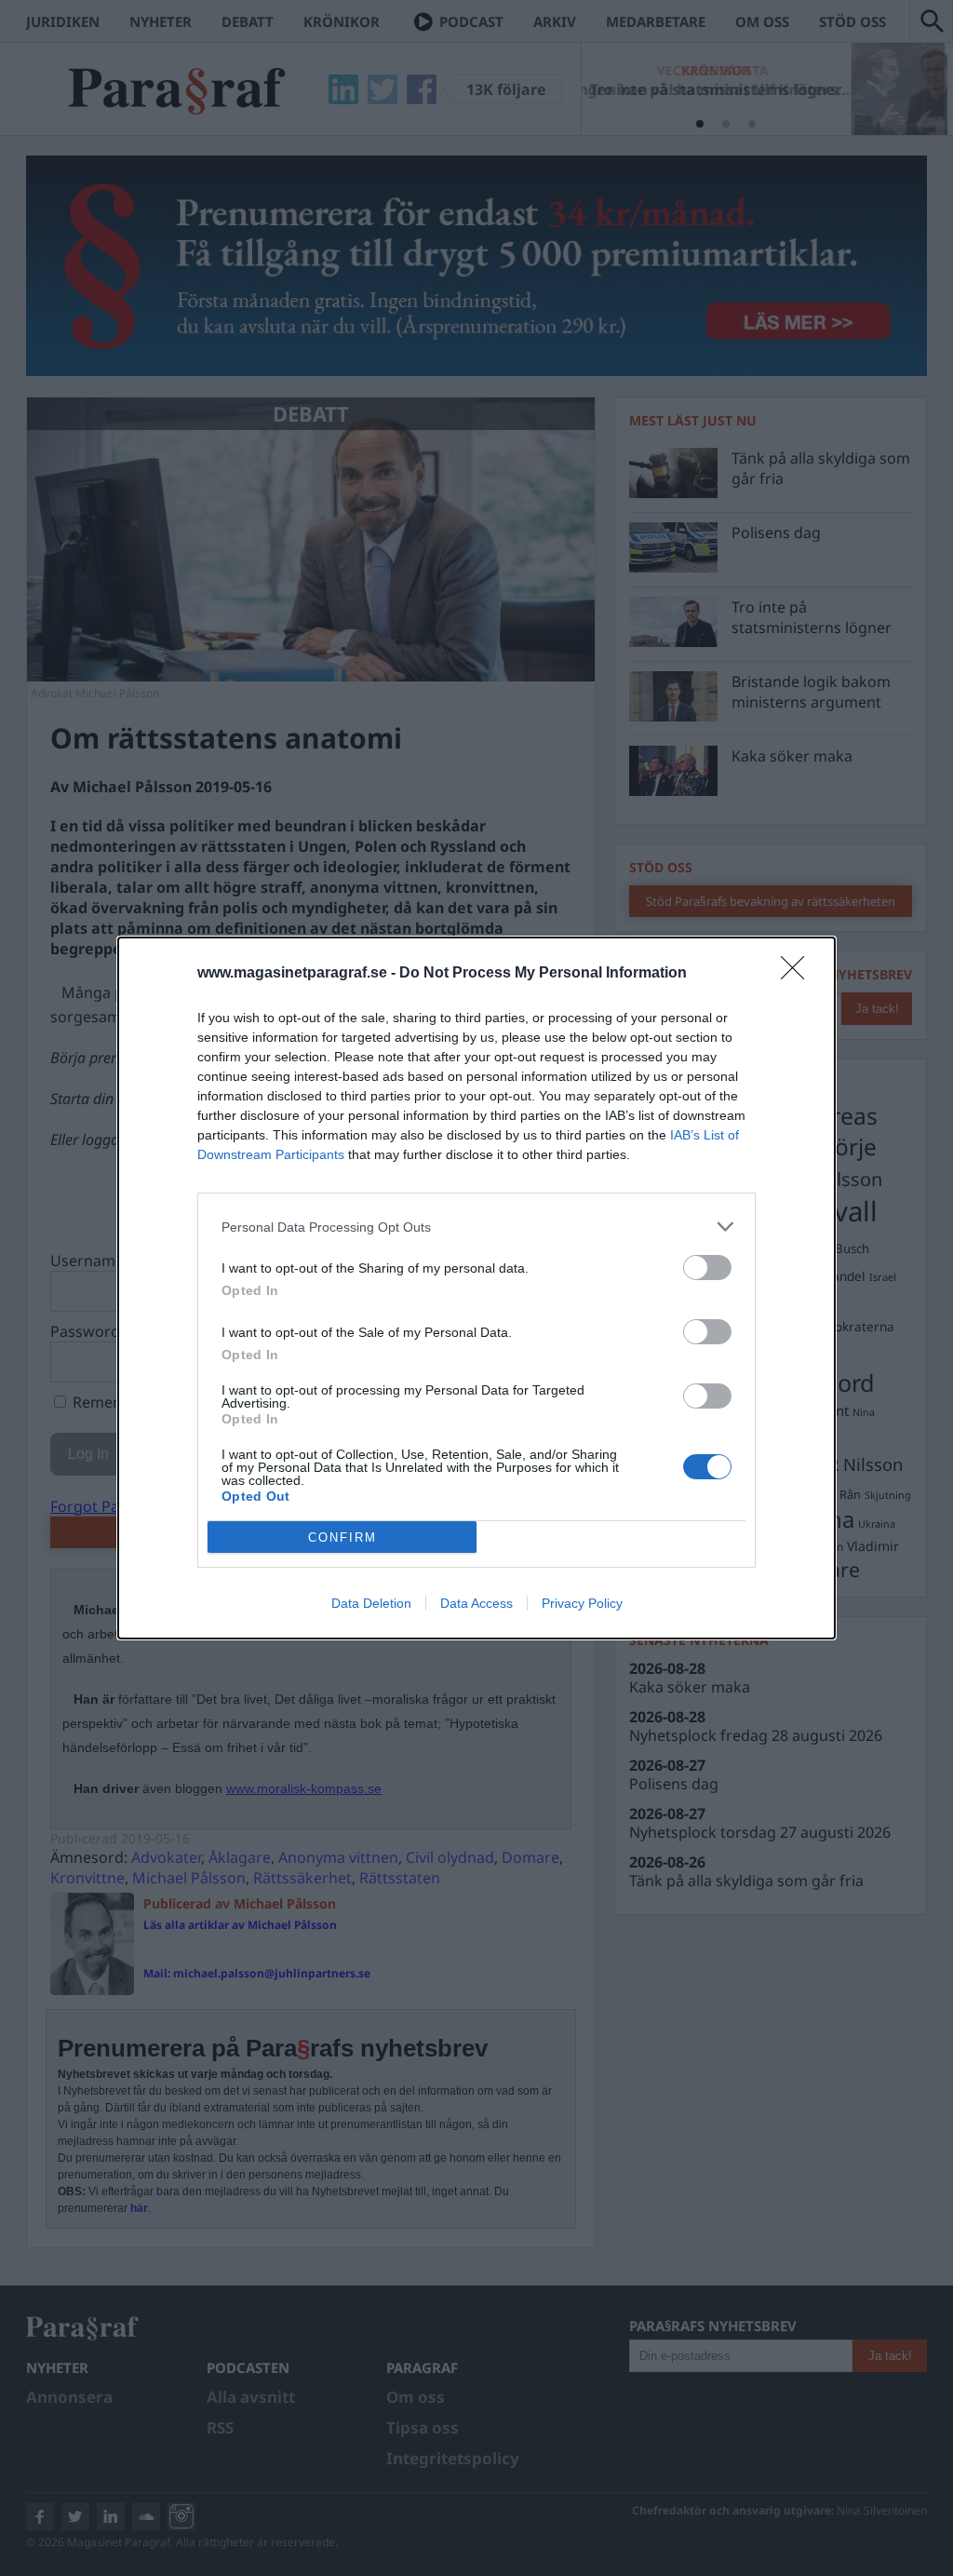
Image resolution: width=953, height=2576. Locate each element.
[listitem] (476, 1227)
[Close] (799, 974)
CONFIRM (342, 1538)
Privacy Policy (582, 1603)
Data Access (476, 1603)
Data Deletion (371, 1603)
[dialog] (476, 1288)
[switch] (707, 1268)
